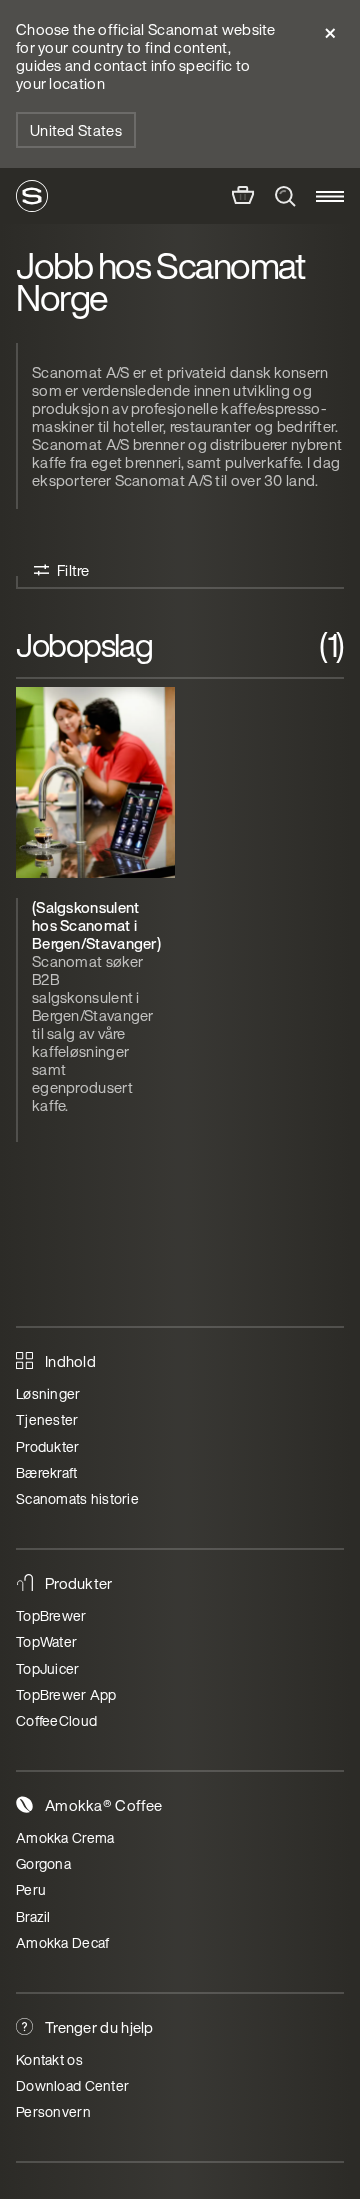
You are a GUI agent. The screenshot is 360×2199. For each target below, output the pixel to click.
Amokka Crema (65, 1837)
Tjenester (47, 1419)
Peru (31, 1889)
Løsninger (48, 1393)
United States (76, 130)
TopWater (46, 1641)
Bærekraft (47, 1472)
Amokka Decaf (62, 1942)
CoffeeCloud (56, 1720)
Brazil (33, 1916)
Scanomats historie (77, 1498)
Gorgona (43, 1863)
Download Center (72, 2085)
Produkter (48, 1446)
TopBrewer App (66, 1694)
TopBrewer (51, 1615)
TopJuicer (48, 1668)
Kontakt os (49, 2059)
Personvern (53, 2111)
